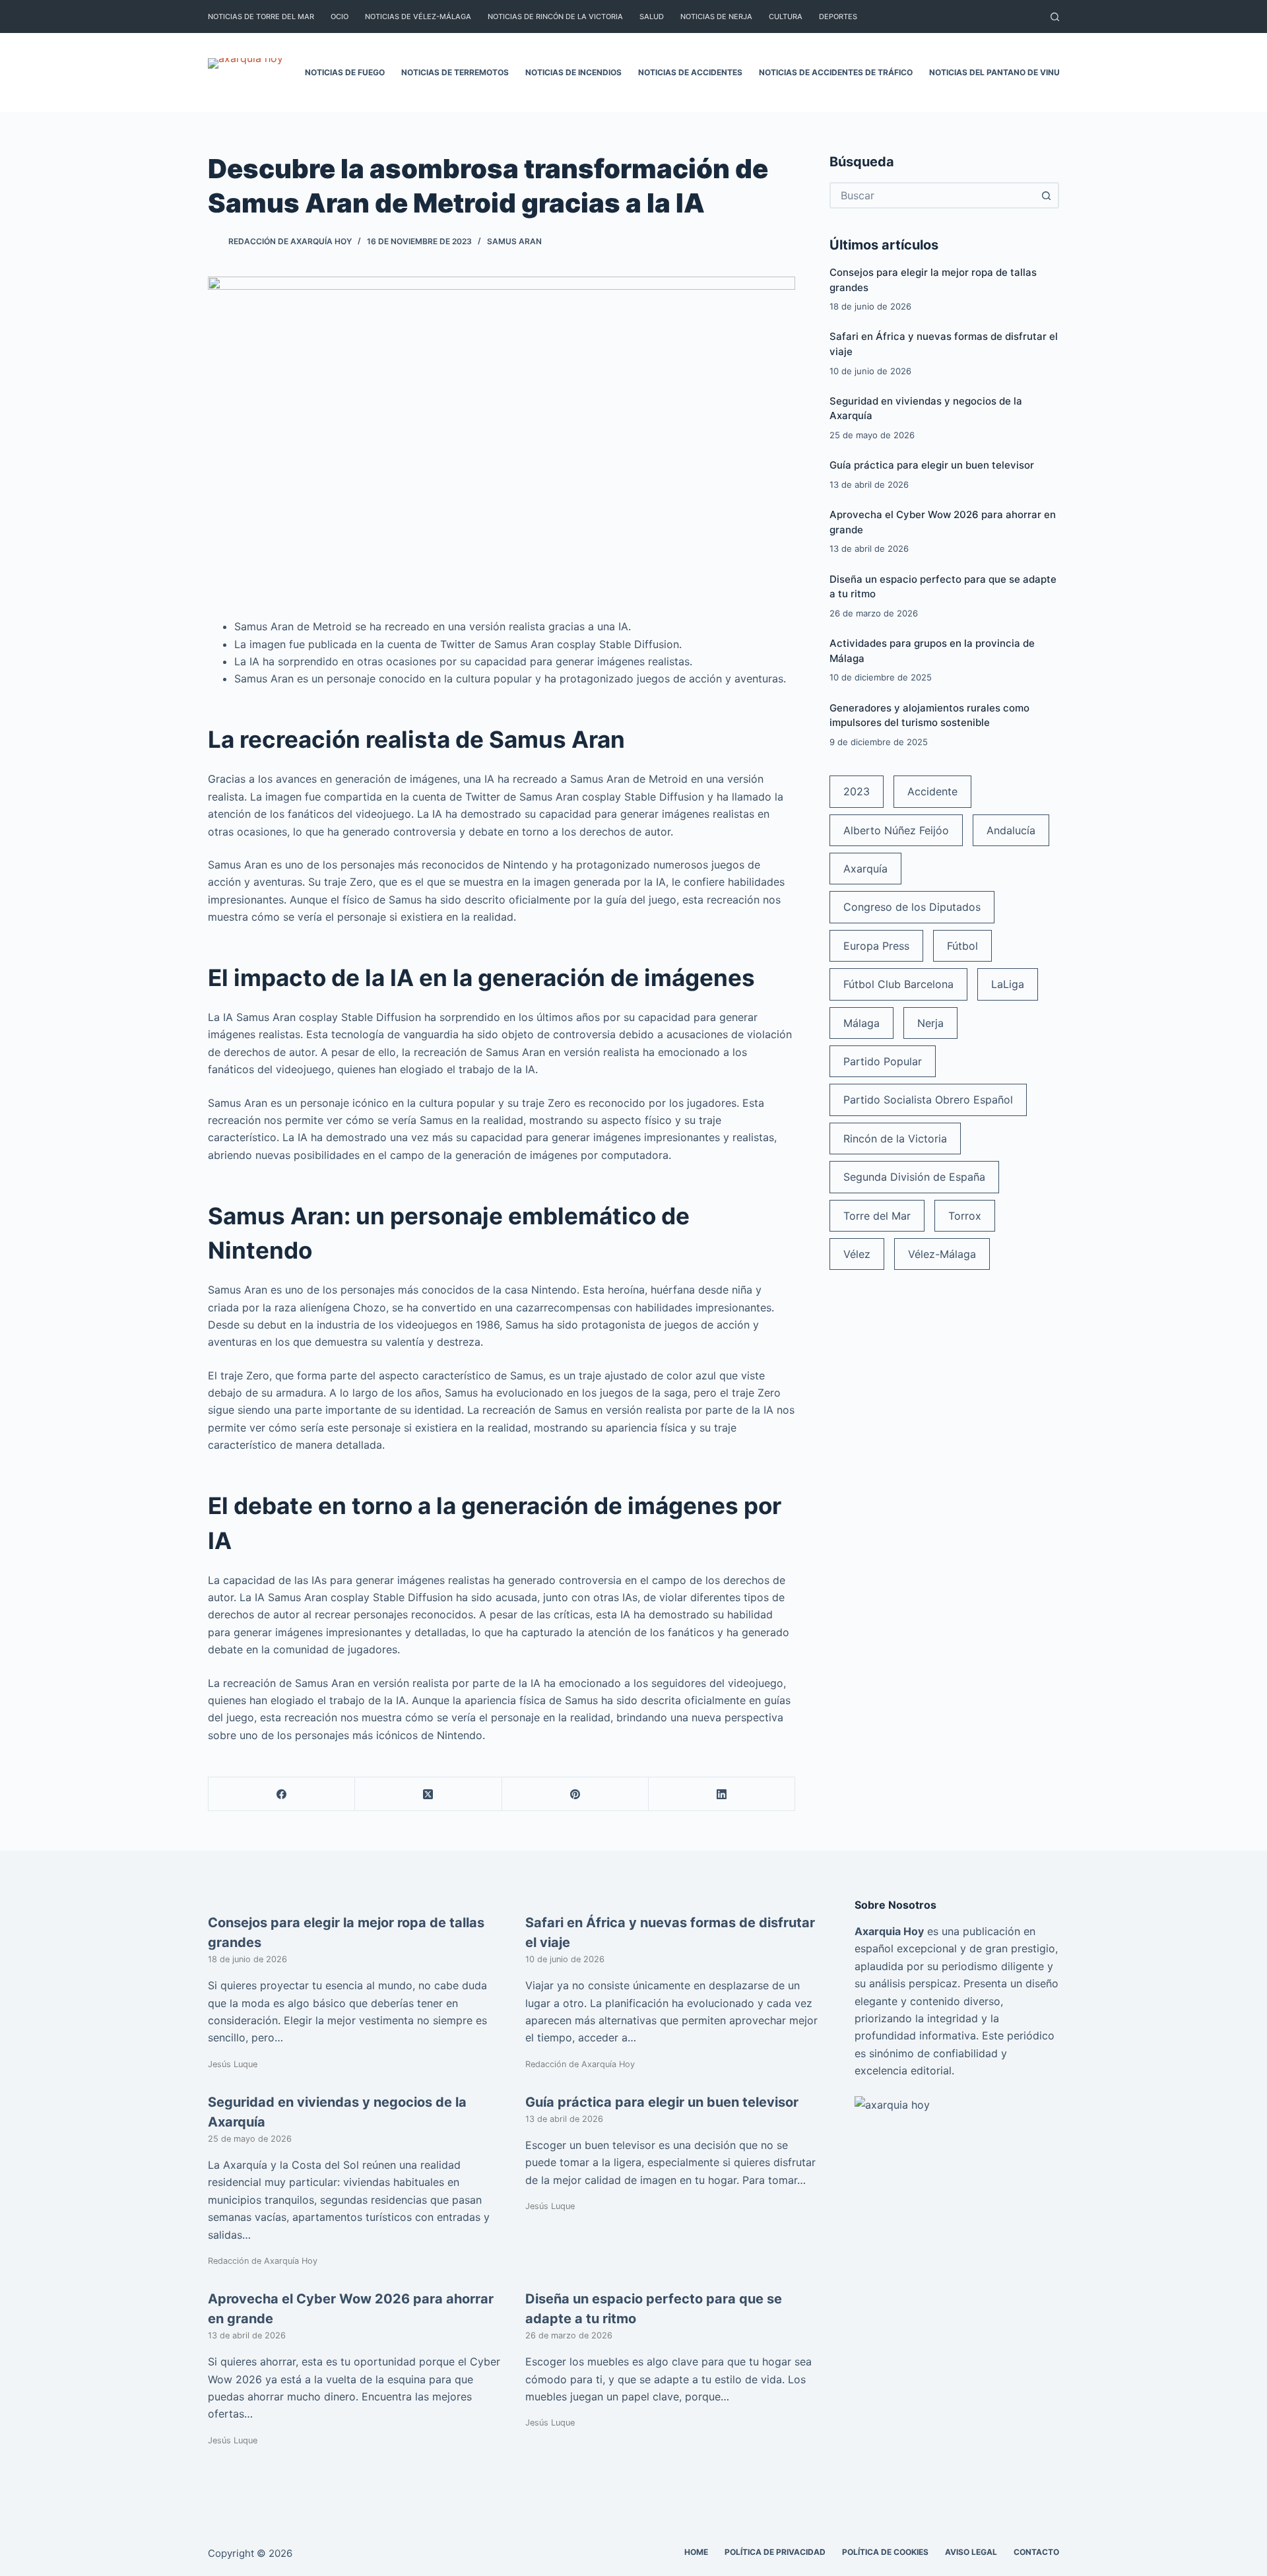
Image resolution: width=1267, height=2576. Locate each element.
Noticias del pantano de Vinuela (1002, 72)
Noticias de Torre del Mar (261, 17)
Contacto (1036, 2552)
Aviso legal (971, 2552)
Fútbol (962, 946)
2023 (857, 791)
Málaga (861, 1023)
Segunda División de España (914, 1177)
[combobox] (932, 195)
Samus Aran (514, 241)
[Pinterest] (575, 1794)
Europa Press (876, 946)
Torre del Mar (877, 1216)
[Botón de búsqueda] (1046, 195)
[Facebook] (282, 1794)
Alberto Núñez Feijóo (896, 830)
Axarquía (865, 869)
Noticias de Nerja (716, 17)
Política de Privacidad (775, 2552)
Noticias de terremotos (455, 72)
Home (696, 2552)
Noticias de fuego (345, 72)
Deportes (838, 17)
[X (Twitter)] (428, 1794)
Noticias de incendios (573, 72)
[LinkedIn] (722, 1794)
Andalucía (1011, 830)
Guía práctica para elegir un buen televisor (932, 465)
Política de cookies (885, 2552)
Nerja (930, 1023)
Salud (652, 17)
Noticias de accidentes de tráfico (836, 72)
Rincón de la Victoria (895, 1139)
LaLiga (1008, 984)
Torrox (965, 1216)
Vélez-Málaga (942, 1254)
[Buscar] (1055, 17)
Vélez (857, 1254)
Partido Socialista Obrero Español (928, 1100)
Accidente (932, 791)
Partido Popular (883, 1061)
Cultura (786, 17)
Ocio (340, 17)
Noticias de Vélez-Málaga (418, 17)
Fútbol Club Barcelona (898, 984)
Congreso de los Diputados (912, 907)
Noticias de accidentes (690, 72)
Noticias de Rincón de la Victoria (555, 17)
